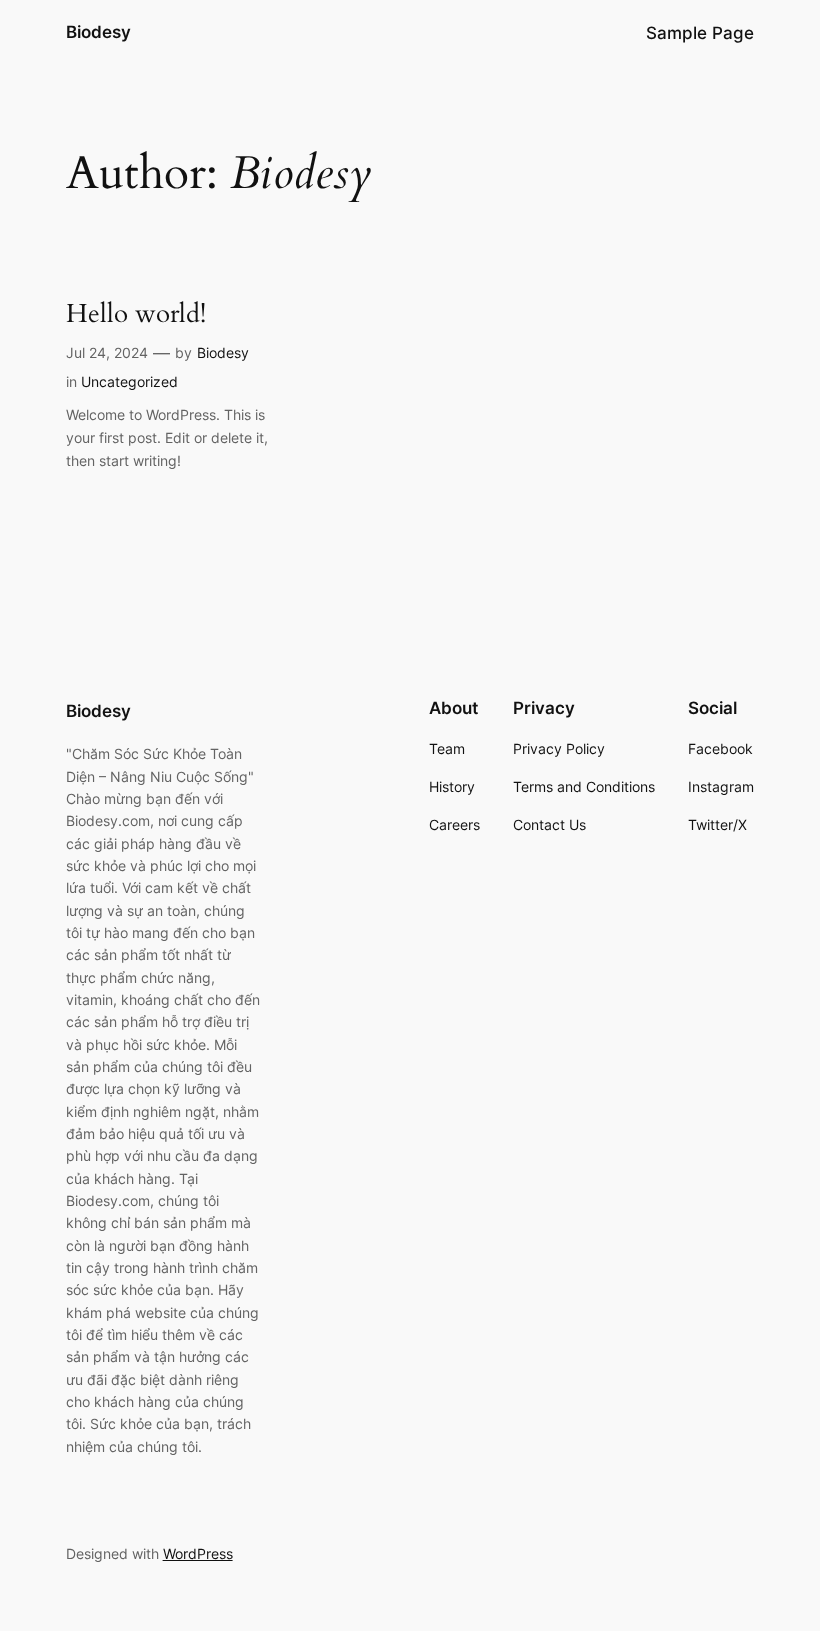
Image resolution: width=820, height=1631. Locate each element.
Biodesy (98, 32)
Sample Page (700, 33)
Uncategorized (129, 381)
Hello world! (136, 313)
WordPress (198, 1553)
